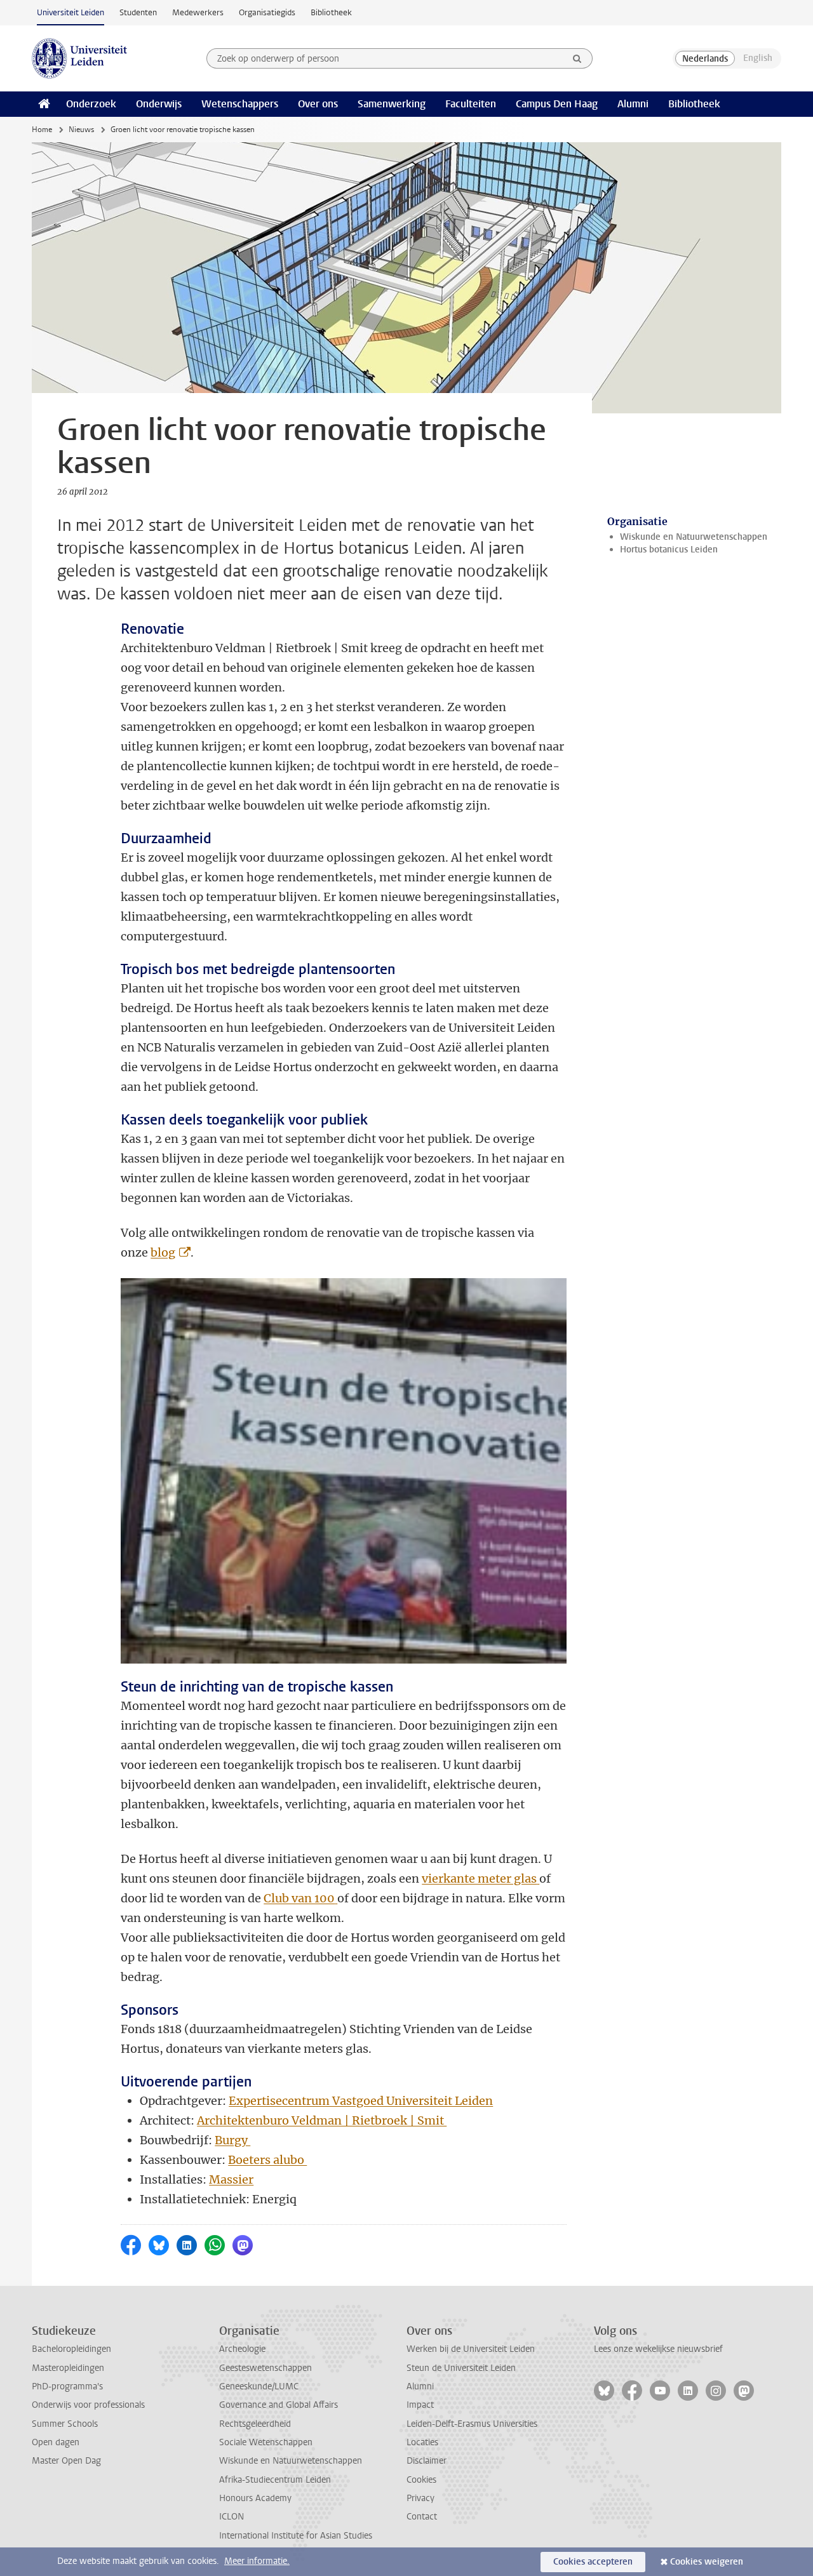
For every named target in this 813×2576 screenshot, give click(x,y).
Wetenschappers (240, 104)
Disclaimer (427, 2461)
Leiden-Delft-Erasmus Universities (472, 2424)
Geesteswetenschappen (265, 2368)
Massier (231, 2179)
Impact (420, 2405)
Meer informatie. (257, 2561)
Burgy (232, 2140)
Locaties (422, 2442)
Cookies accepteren (593, 2562)
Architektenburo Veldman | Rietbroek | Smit (322, 2120)
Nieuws (81, 130)
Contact (422, 2517)
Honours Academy (255, 2498)
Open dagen (56, 2442)
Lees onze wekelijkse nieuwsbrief (658, 2349)
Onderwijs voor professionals (88, 2405)
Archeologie (242, 2349)
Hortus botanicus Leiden (669, 550)
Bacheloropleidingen (71, 2349)
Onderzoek (91, 104)
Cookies (421, 2480)
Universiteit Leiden (71, 12)
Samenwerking (392, 104)
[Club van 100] (336, 1898)
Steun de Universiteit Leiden (461, 2368)
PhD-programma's (67, 2386)
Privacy (420, 2498)
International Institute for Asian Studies (296, 2536)
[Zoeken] (577, 58)
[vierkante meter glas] (538, 1879)
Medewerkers (198, 12)
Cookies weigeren (707, 2562)
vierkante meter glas (479, 1879)
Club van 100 (299, 1898)
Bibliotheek (331, 12)
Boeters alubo (267, 2160)
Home (42, 130)
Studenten (138, 12)
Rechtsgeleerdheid (255, 2424)
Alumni (633, 104)
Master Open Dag (66, 2461)
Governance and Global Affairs (279, 2405)
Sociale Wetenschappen (266, 2442)
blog (163, 1252)
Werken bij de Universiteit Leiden (471, 2349)
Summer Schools (65, 2424)
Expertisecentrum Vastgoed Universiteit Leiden (361, 2101)
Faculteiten (471, 104)
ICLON (232, 2517)
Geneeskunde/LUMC (259, 2386)
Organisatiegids (267, 12)
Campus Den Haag (557, 104)
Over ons (318, 104)
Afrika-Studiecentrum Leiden (275, 2480)
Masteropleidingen (68, 2368)
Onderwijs (159, 104)
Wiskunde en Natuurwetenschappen (694, 537)
